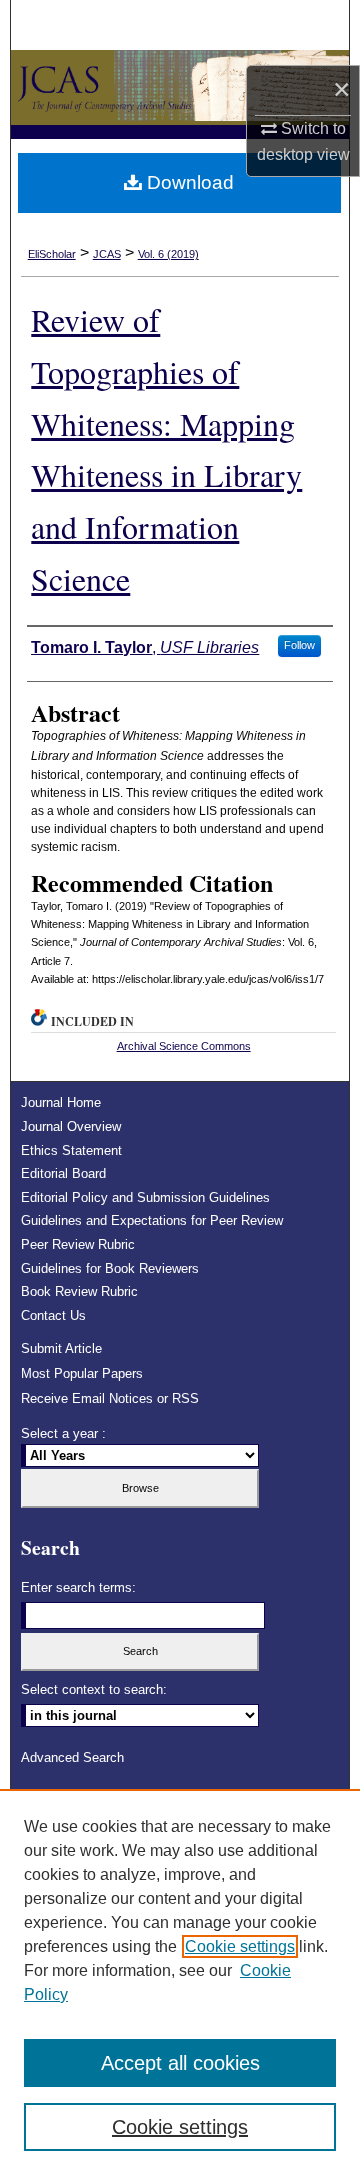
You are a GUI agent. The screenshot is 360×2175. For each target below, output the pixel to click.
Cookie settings (240, 1946)
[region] (180, 1982)
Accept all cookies (180, 2063)
